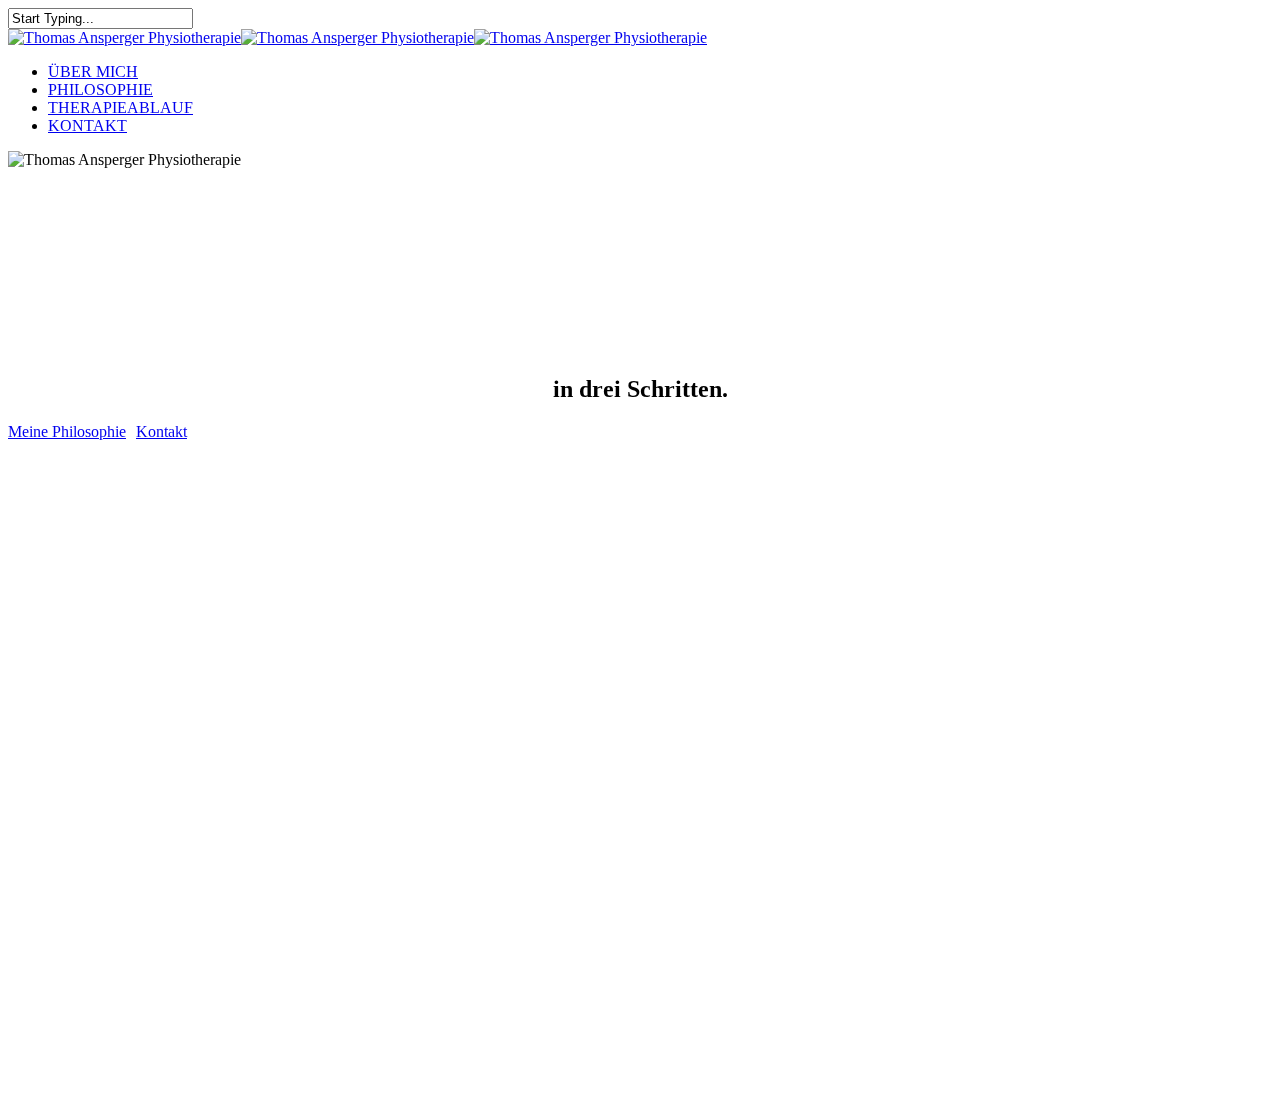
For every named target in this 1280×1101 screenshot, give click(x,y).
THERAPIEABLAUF (120, 107)
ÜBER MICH (93, 71)
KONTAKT (87, 125)
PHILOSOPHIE (100, 89)
